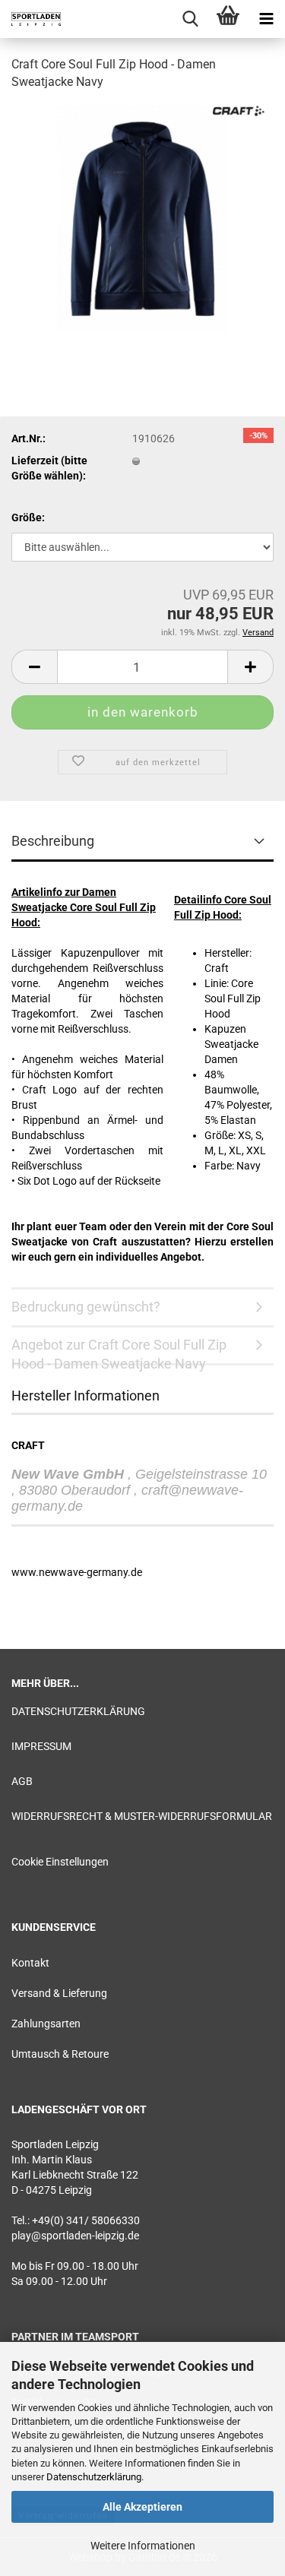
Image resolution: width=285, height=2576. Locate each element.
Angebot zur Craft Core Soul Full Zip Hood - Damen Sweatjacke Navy (119, 1351)
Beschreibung (53, 841)
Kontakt (30, 1963)
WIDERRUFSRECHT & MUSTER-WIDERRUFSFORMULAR (142, 1816)
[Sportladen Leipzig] (30, 19)
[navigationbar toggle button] (266, 19)
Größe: (28, 517)
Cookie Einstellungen (60, 1862)
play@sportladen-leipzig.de (75, 2236)
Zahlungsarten (46, 2024)
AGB (22, 1781)
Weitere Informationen (143, 2546)
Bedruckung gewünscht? (86, 1307)
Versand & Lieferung (59, 1993)
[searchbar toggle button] (190, 19)
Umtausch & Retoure (60, 2054)
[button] (34, 667)
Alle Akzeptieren (142, 2507)
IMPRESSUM (41, 1746)
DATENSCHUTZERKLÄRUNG (78, 1711)
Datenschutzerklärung (94, 2477)
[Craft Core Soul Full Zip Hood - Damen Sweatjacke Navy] (142, 217)
